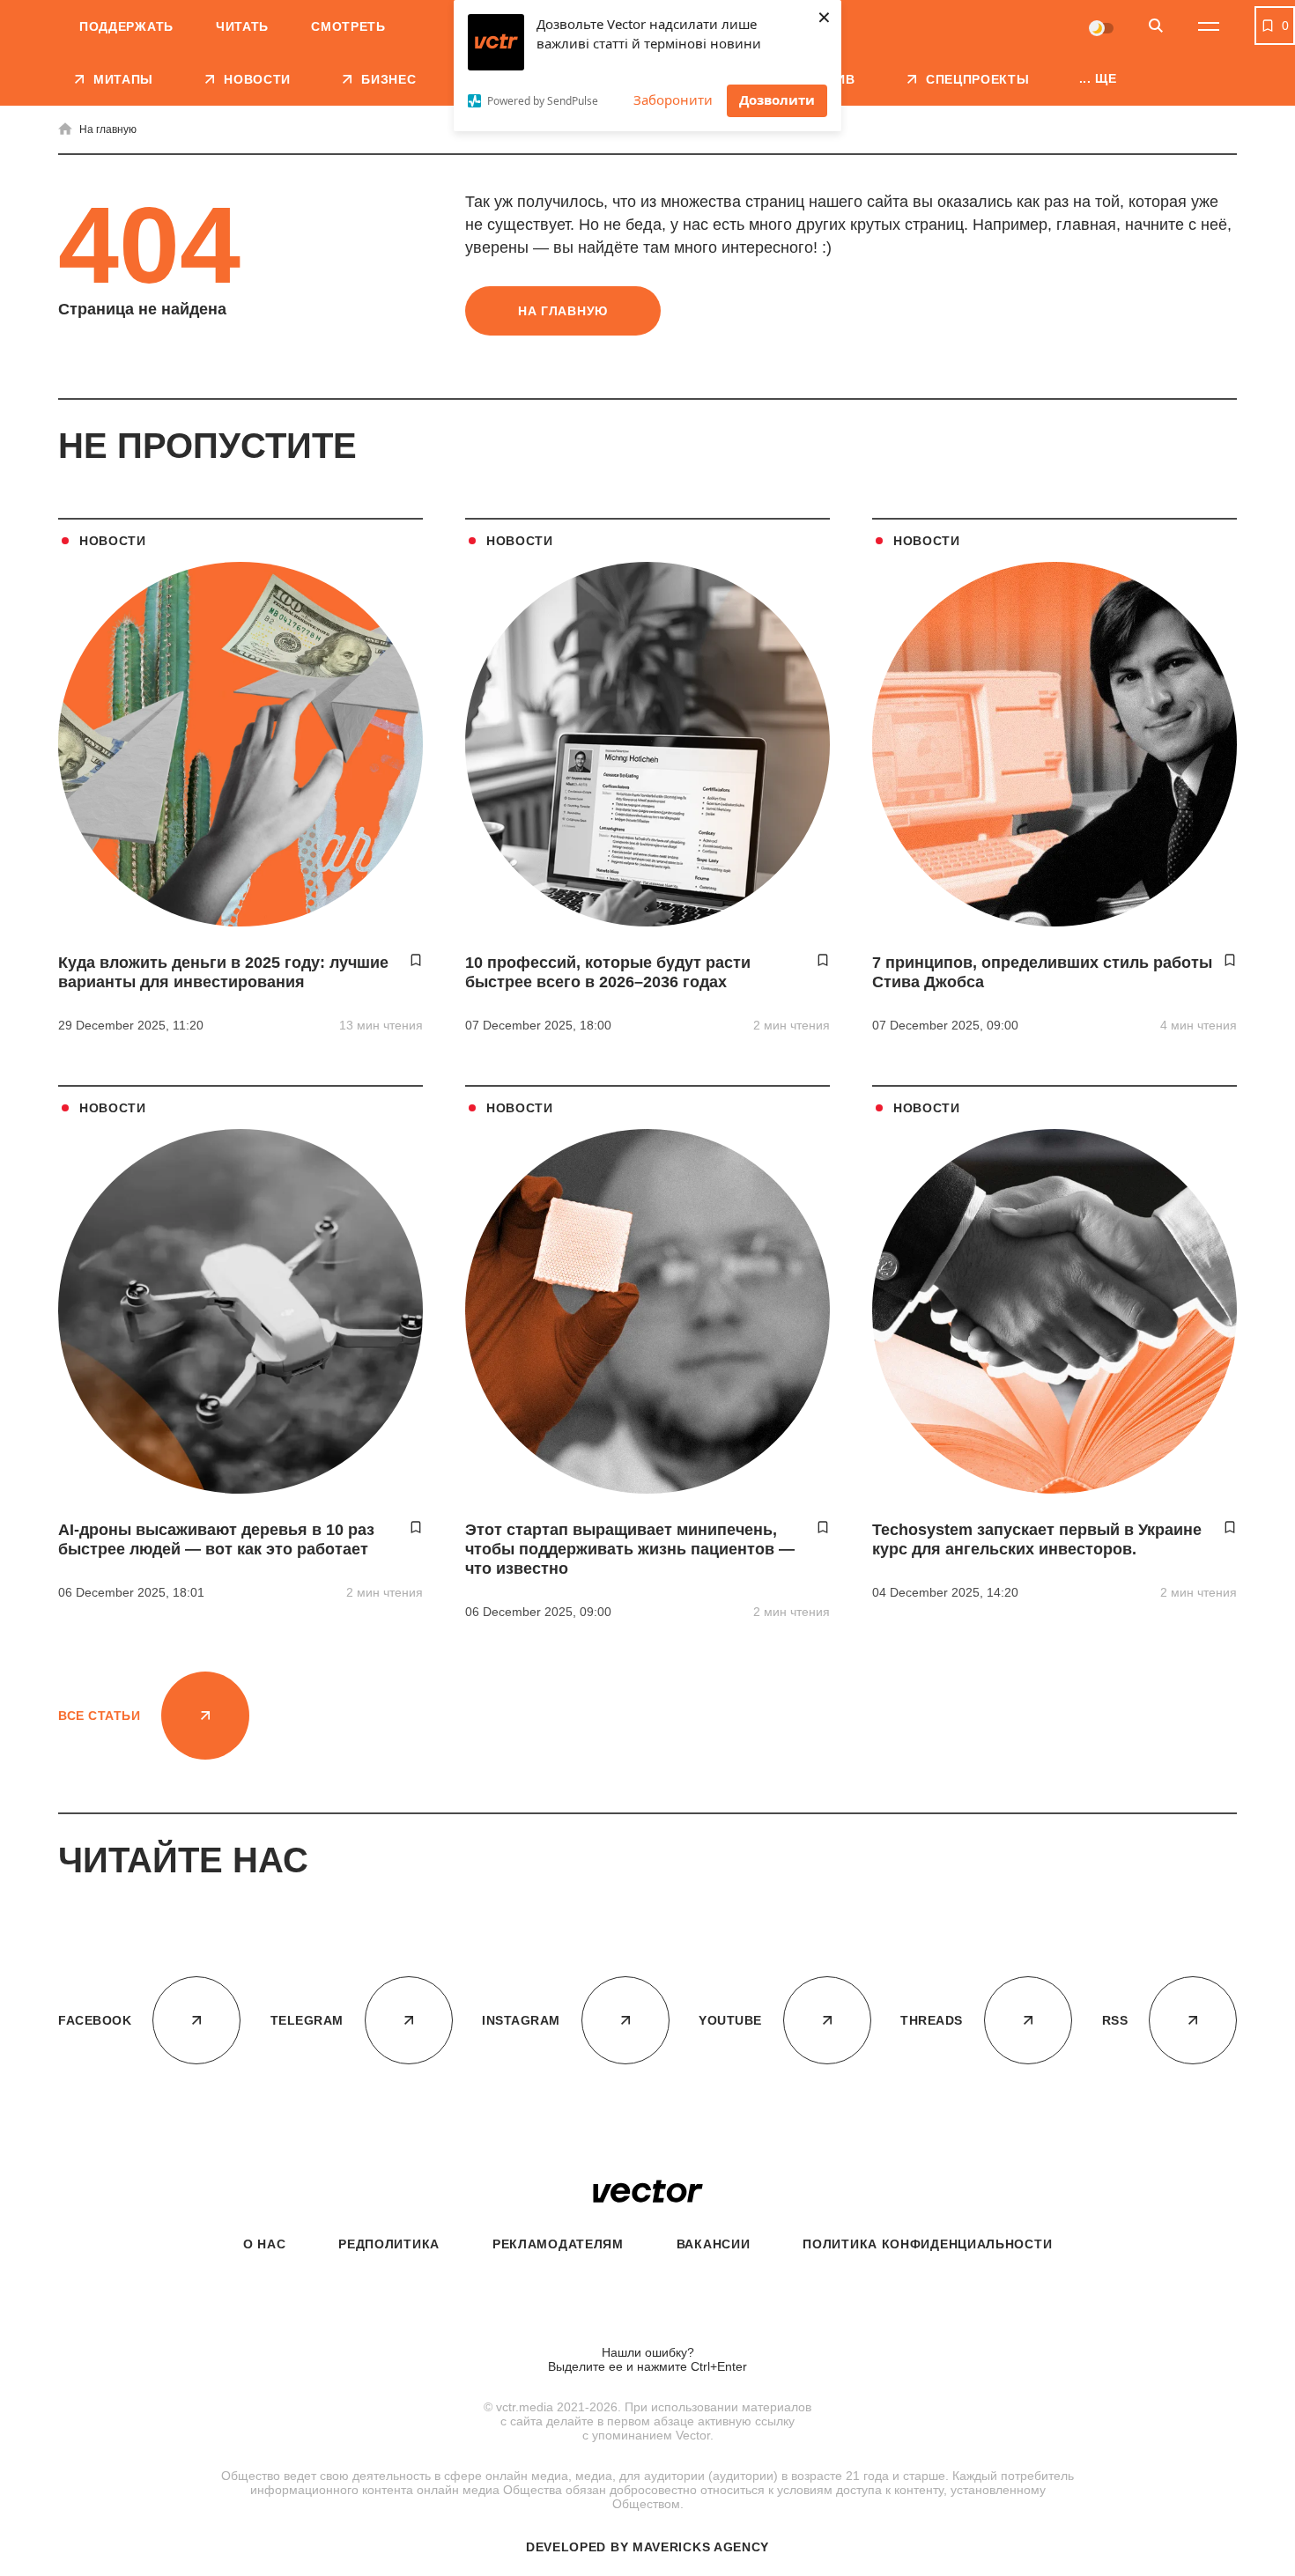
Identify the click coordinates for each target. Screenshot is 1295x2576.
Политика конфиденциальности (927, 2244)
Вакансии (714, 2244)
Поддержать (126, 26)
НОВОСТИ (113, 541)
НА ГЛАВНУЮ (563, 311)
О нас (265, 2244)
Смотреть (348, 26)
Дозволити (777, 100)
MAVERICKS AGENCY (701, 2547)
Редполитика (389, 2244)
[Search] (1156, 27)
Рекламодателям (558, 2244)
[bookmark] (416, 960)
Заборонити (673, 100)
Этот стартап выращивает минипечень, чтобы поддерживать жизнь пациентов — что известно (630, 1549)
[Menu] (1209, 26)
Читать (242, 26)
